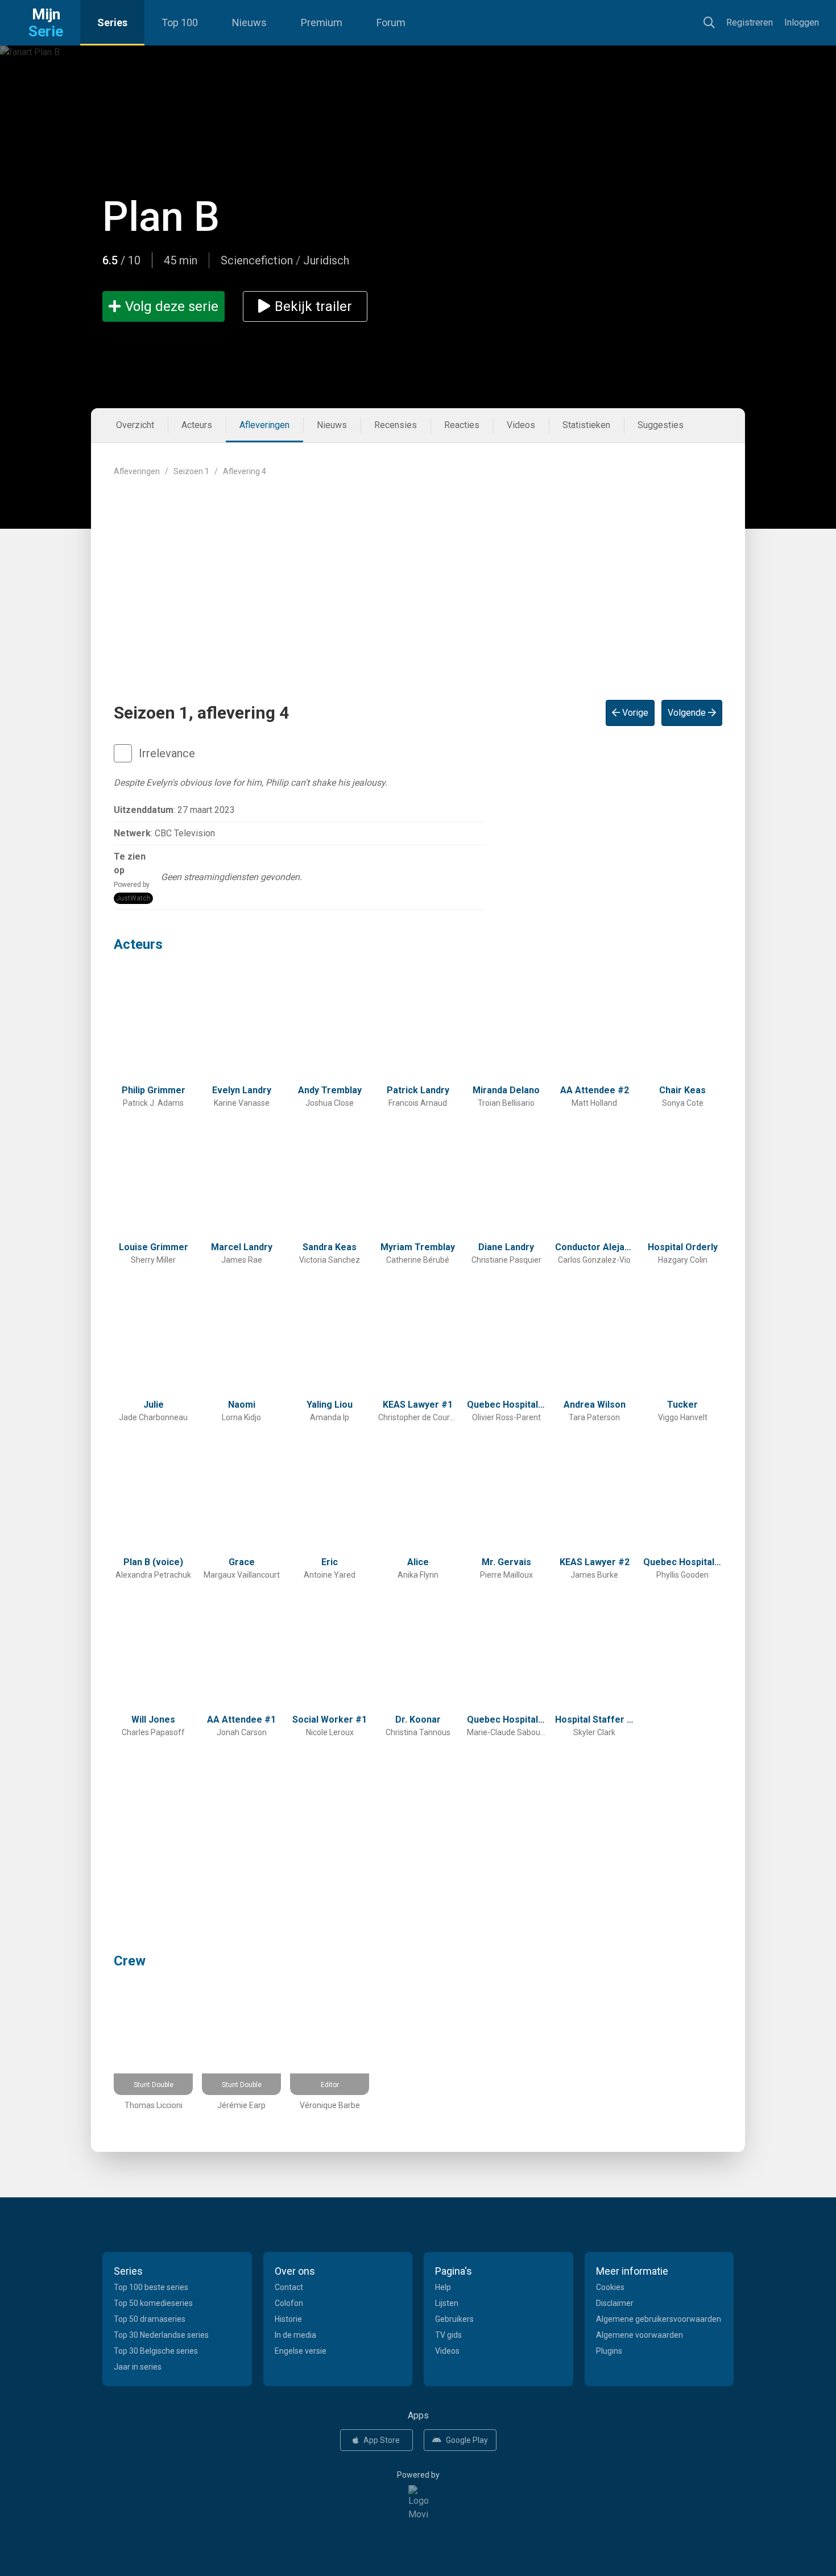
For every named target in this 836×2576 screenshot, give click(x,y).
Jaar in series (138, 2367)
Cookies (610, 2287)
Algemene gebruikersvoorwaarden (659, 2319)
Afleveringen (264, 425)
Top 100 (180, 22)
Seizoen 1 (191, 471)
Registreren (750, 22)
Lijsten (447, 2303)
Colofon (289, 2303)
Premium (322, 22)
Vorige (634, 713)
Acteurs (197, 425)
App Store (382, 2440)
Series (112, 22)
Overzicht (135, 425)
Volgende (688, 713)
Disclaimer (615, 2303)
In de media (295, 2335)
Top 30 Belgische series (156, 2351)
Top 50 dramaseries (150, 2319)
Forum (391, 22)
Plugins (609, 2351)
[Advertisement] (418, 579)
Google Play (467, 2440)
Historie (288, 2319)
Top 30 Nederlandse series (161, 2335)
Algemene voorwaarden (640, 2335)
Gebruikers (454, 2319)
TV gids (448, 2335)
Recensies (396, 425)
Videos (521, 425)
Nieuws (249, 22)
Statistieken (586, 425)
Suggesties (661, 425)
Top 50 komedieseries (153, 2303)
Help (443, 2287)
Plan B (161, 217)
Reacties (462, 425)
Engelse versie (301, 2351)
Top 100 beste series (151, 2287)
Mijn (46, 23)
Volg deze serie (172, 306)
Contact (289, 2287)
